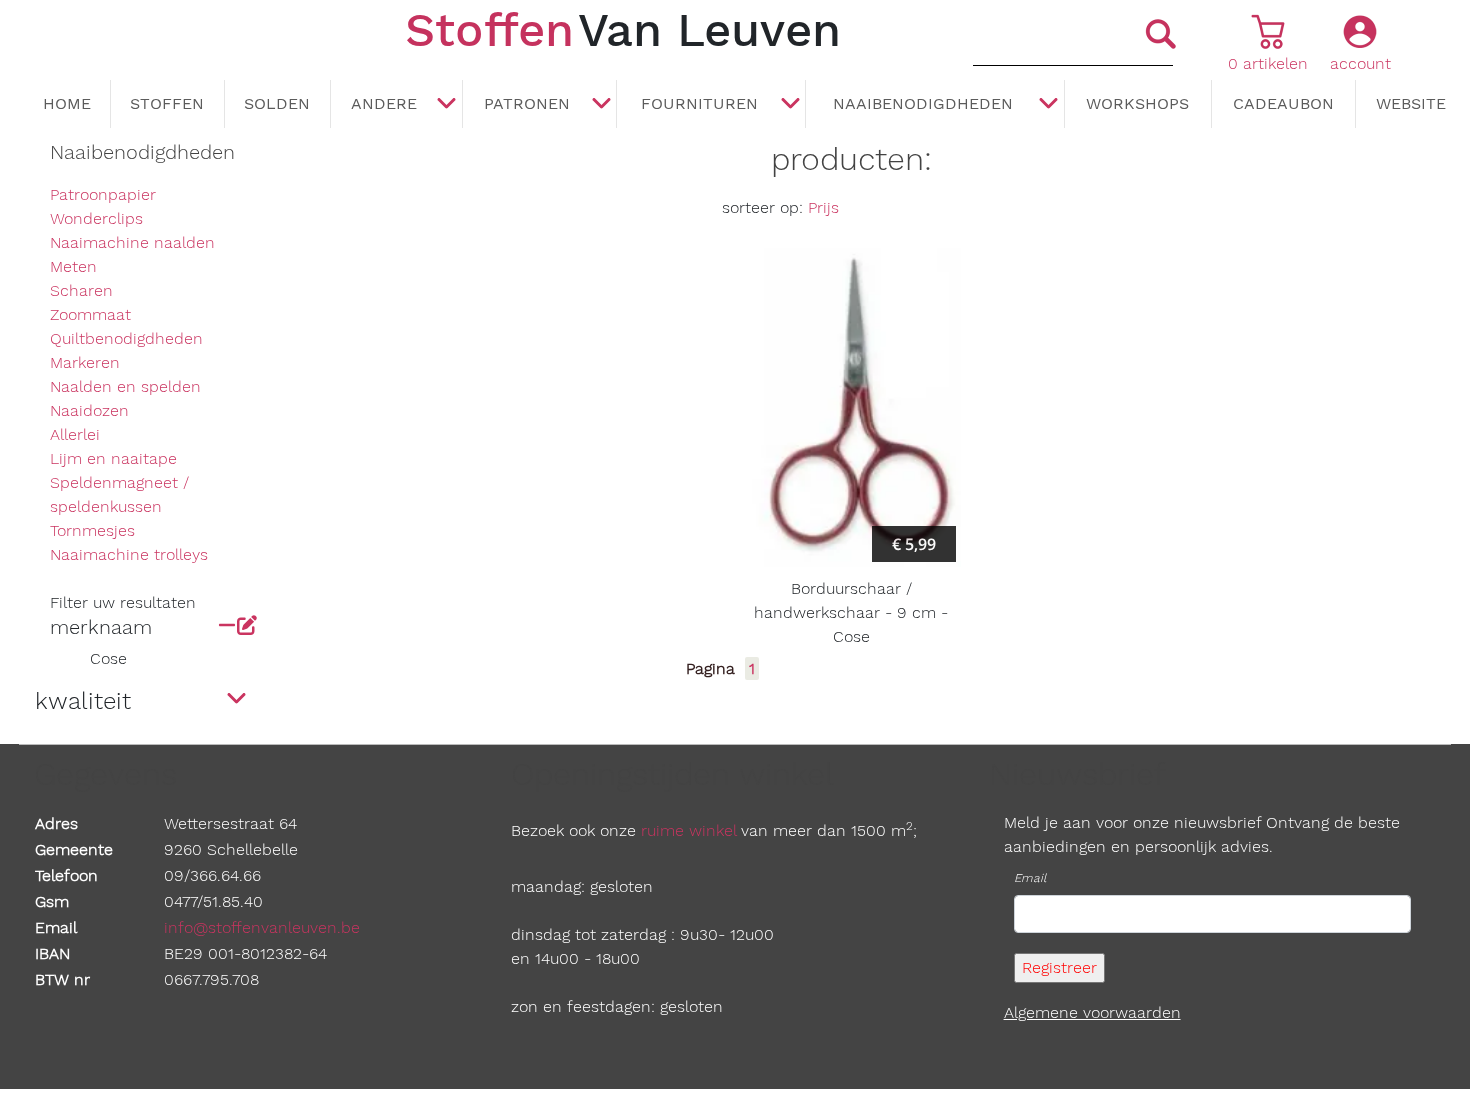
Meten (73, 266)
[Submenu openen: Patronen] (601, 105)
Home (67, 103)
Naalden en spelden (125, 386)
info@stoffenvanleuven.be (262, 927)
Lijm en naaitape (113, 458)
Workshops (1137, 103)
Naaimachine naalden (132, 242)
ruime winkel (688, 830)
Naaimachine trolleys (129, 554)
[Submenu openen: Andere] (447, 105)
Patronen (527, 103)
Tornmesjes (92, 530)
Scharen (81, 290)
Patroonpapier (103, 194)
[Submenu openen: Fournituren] (790, 105)
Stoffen (167, 103)
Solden (277, 103)
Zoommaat (90, 314)
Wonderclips (96, 218)
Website (1411, 103)
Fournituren (699, 103)
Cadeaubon (1283, 103)
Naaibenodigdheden (923, 103)
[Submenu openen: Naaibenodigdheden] (1049, 105)
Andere (384, 103)
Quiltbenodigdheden (126, 338)
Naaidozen (89, 410)
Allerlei (75, 434)
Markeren (85, 362)
